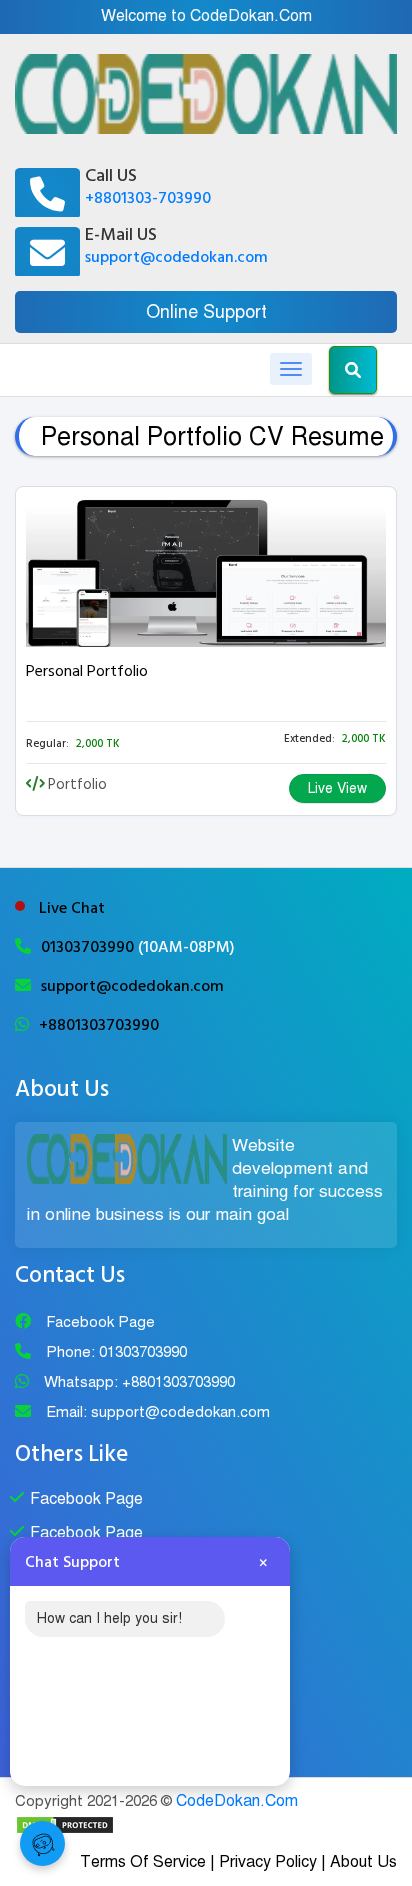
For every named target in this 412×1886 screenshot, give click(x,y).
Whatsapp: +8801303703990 (139, 1382)
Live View (337, 788)
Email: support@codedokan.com (158, 1412)
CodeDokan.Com (237, 1801)
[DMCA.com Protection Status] (65, 1824)
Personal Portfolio (87, 671)
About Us (363, 1862)
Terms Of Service (143, 1862)
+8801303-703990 (148, 198)
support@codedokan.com (176, 257)
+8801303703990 (99, 1025)
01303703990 (89, 947)
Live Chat (72, 908)
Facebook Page (100, 1322)
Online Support (206, 312)
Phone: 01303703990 (116, 1352)
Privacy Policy (268, 1862)
